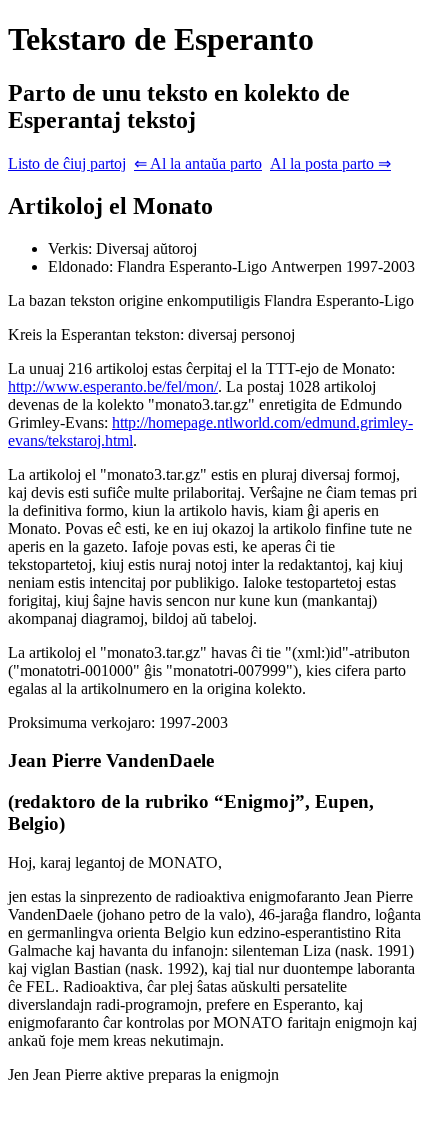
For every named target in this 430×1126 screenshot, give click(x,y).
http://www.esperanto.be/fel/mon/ (113, 386)
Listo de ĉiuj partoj (67, 163)
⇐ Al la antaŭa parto (198, 163)
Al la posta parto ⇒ (330, 163)
